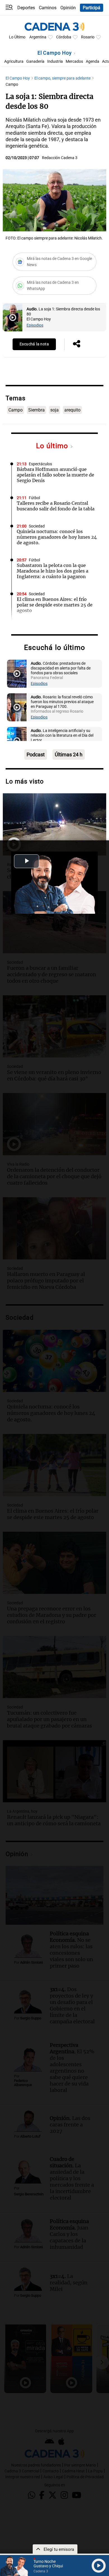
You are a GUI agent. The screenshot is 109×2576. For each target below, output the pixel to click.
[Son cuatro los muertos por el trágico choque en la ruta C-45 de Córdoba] (54, 824)
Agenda (93, 61)
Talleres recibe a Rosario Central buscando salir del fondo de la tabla (56, 506)
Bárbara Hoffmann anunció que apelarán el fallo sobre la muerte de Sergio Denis (55, 475)
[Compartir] (77, 344)
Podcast (36, 755)
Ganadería (35, 61)
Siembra (36, 410)
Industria (55, 61)
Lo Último (17, 37)
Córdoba (64, 37)
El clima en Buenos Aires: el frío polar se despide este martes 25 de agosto (55, 605)
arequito (72, 410)
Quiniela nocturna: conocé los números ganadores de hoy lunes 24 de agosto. (57, 537)
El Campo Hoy (55, 53)
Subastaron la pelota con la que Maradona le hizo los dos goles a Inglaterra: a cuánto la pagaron (53, 571)
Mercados (74, 61)
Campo (16, 410)
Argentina (38, 37)
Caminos (48, 8)
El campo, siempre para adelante (63, 78)
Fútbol (34, 498)
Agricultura (14, 61)
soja (54, 410)
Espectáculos (40, 464)
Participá (92, 8)
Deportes (26, 8)
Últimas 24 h (69, 755)
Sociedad (37, 526)
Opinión (68, 8)
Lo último (53, 446)
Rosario (88, 37)
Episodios (35, 325)
